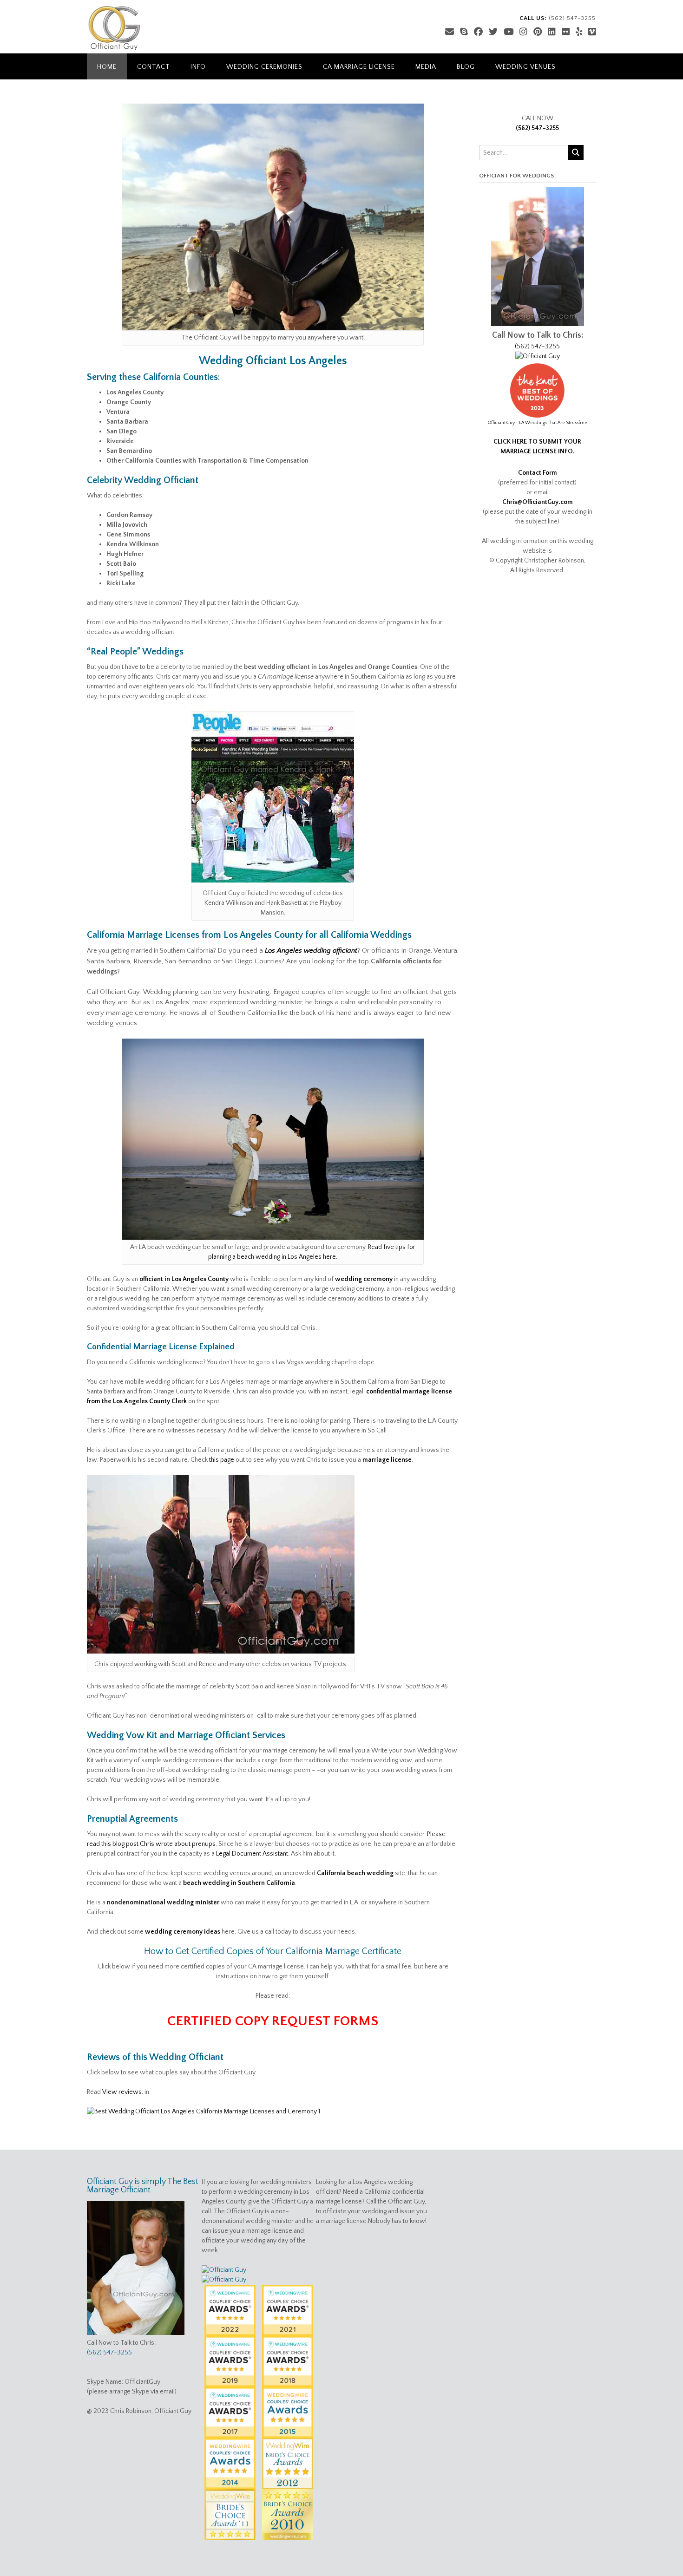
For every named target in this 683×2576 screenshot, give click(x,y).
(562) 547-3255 (537, 128)
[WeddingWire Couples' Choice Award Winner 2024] (224, 2270)
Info (198, 67)
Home (107, 67)
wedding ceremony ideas (183, 1932)
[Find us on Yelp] (579, 32)
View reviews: (123, 2092)
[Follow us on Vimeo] (592, 32)
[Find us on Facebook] (478, 32)
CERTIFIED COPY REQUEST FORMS (273, 2021)
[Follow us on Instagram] (523, 32)
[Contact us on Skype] (464, 32)
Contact (154, 67)
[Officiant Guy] (114, 28)
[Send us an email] (450, 32)
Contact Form (538, 473)
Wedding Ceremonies (264, 67)
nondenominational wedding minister (163, 1903)
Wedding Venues (525, 67)
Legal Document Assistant (252, 1854)
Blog (466, 67)
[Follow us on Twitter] (493, 32)
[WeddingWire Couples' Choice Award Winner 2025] (538, 356)
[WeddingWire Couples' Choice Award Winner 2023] (224, 2280)
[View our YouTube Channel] (509, 32)
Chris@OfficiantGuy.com (538, 502)
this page (222, 1460)
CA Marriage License (359, 67)
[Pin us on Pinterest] (538, 32)
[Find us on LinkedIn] (552, 32)
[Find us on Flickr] (566, 32)
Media (426, 67)
